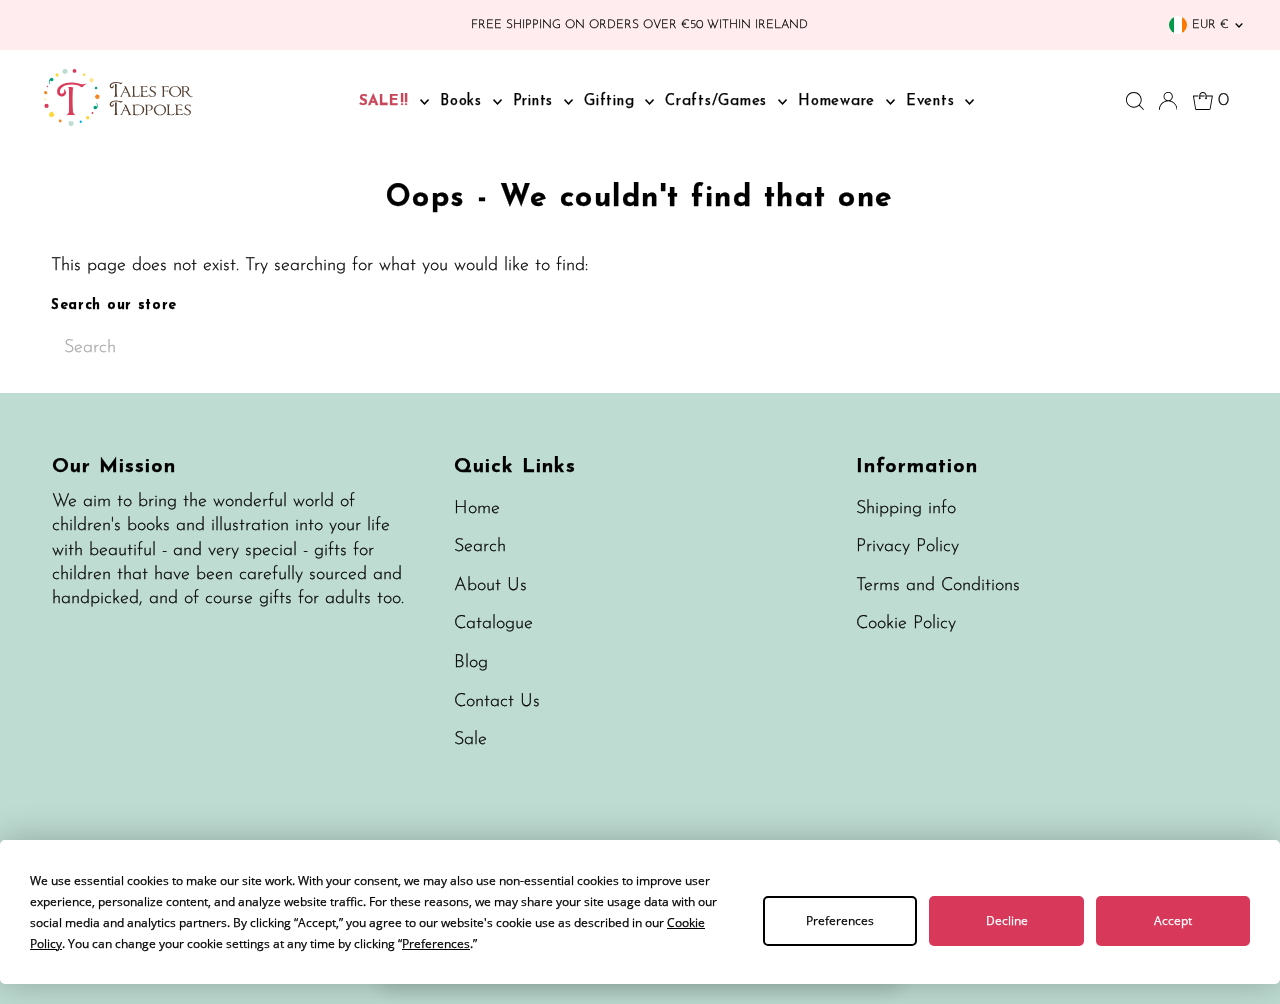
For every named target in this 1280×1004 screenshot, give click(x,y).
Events (933, 101)
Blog (471, 663)
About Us (490, 586)
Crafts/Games (719, 101)
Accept (1173, 920)
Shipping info (906, 509)
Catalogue (493, 624)
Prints (536, 101)
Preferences (840, 920)
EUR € (1210, 25)
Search (480, 547)
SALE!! (387, 101)
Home (477, 509)
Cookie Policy (906, 624)
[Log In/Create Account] (1168, 101)
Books (464, 101)
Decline (1007, 920)
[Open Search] (1135, 101)
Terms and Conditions (938, 586)
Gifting (612, 101)
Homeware (839, 101)
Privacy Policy (907, 547)
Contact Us (497, 702)
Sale (470, 740)
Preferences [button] (436, 943)
